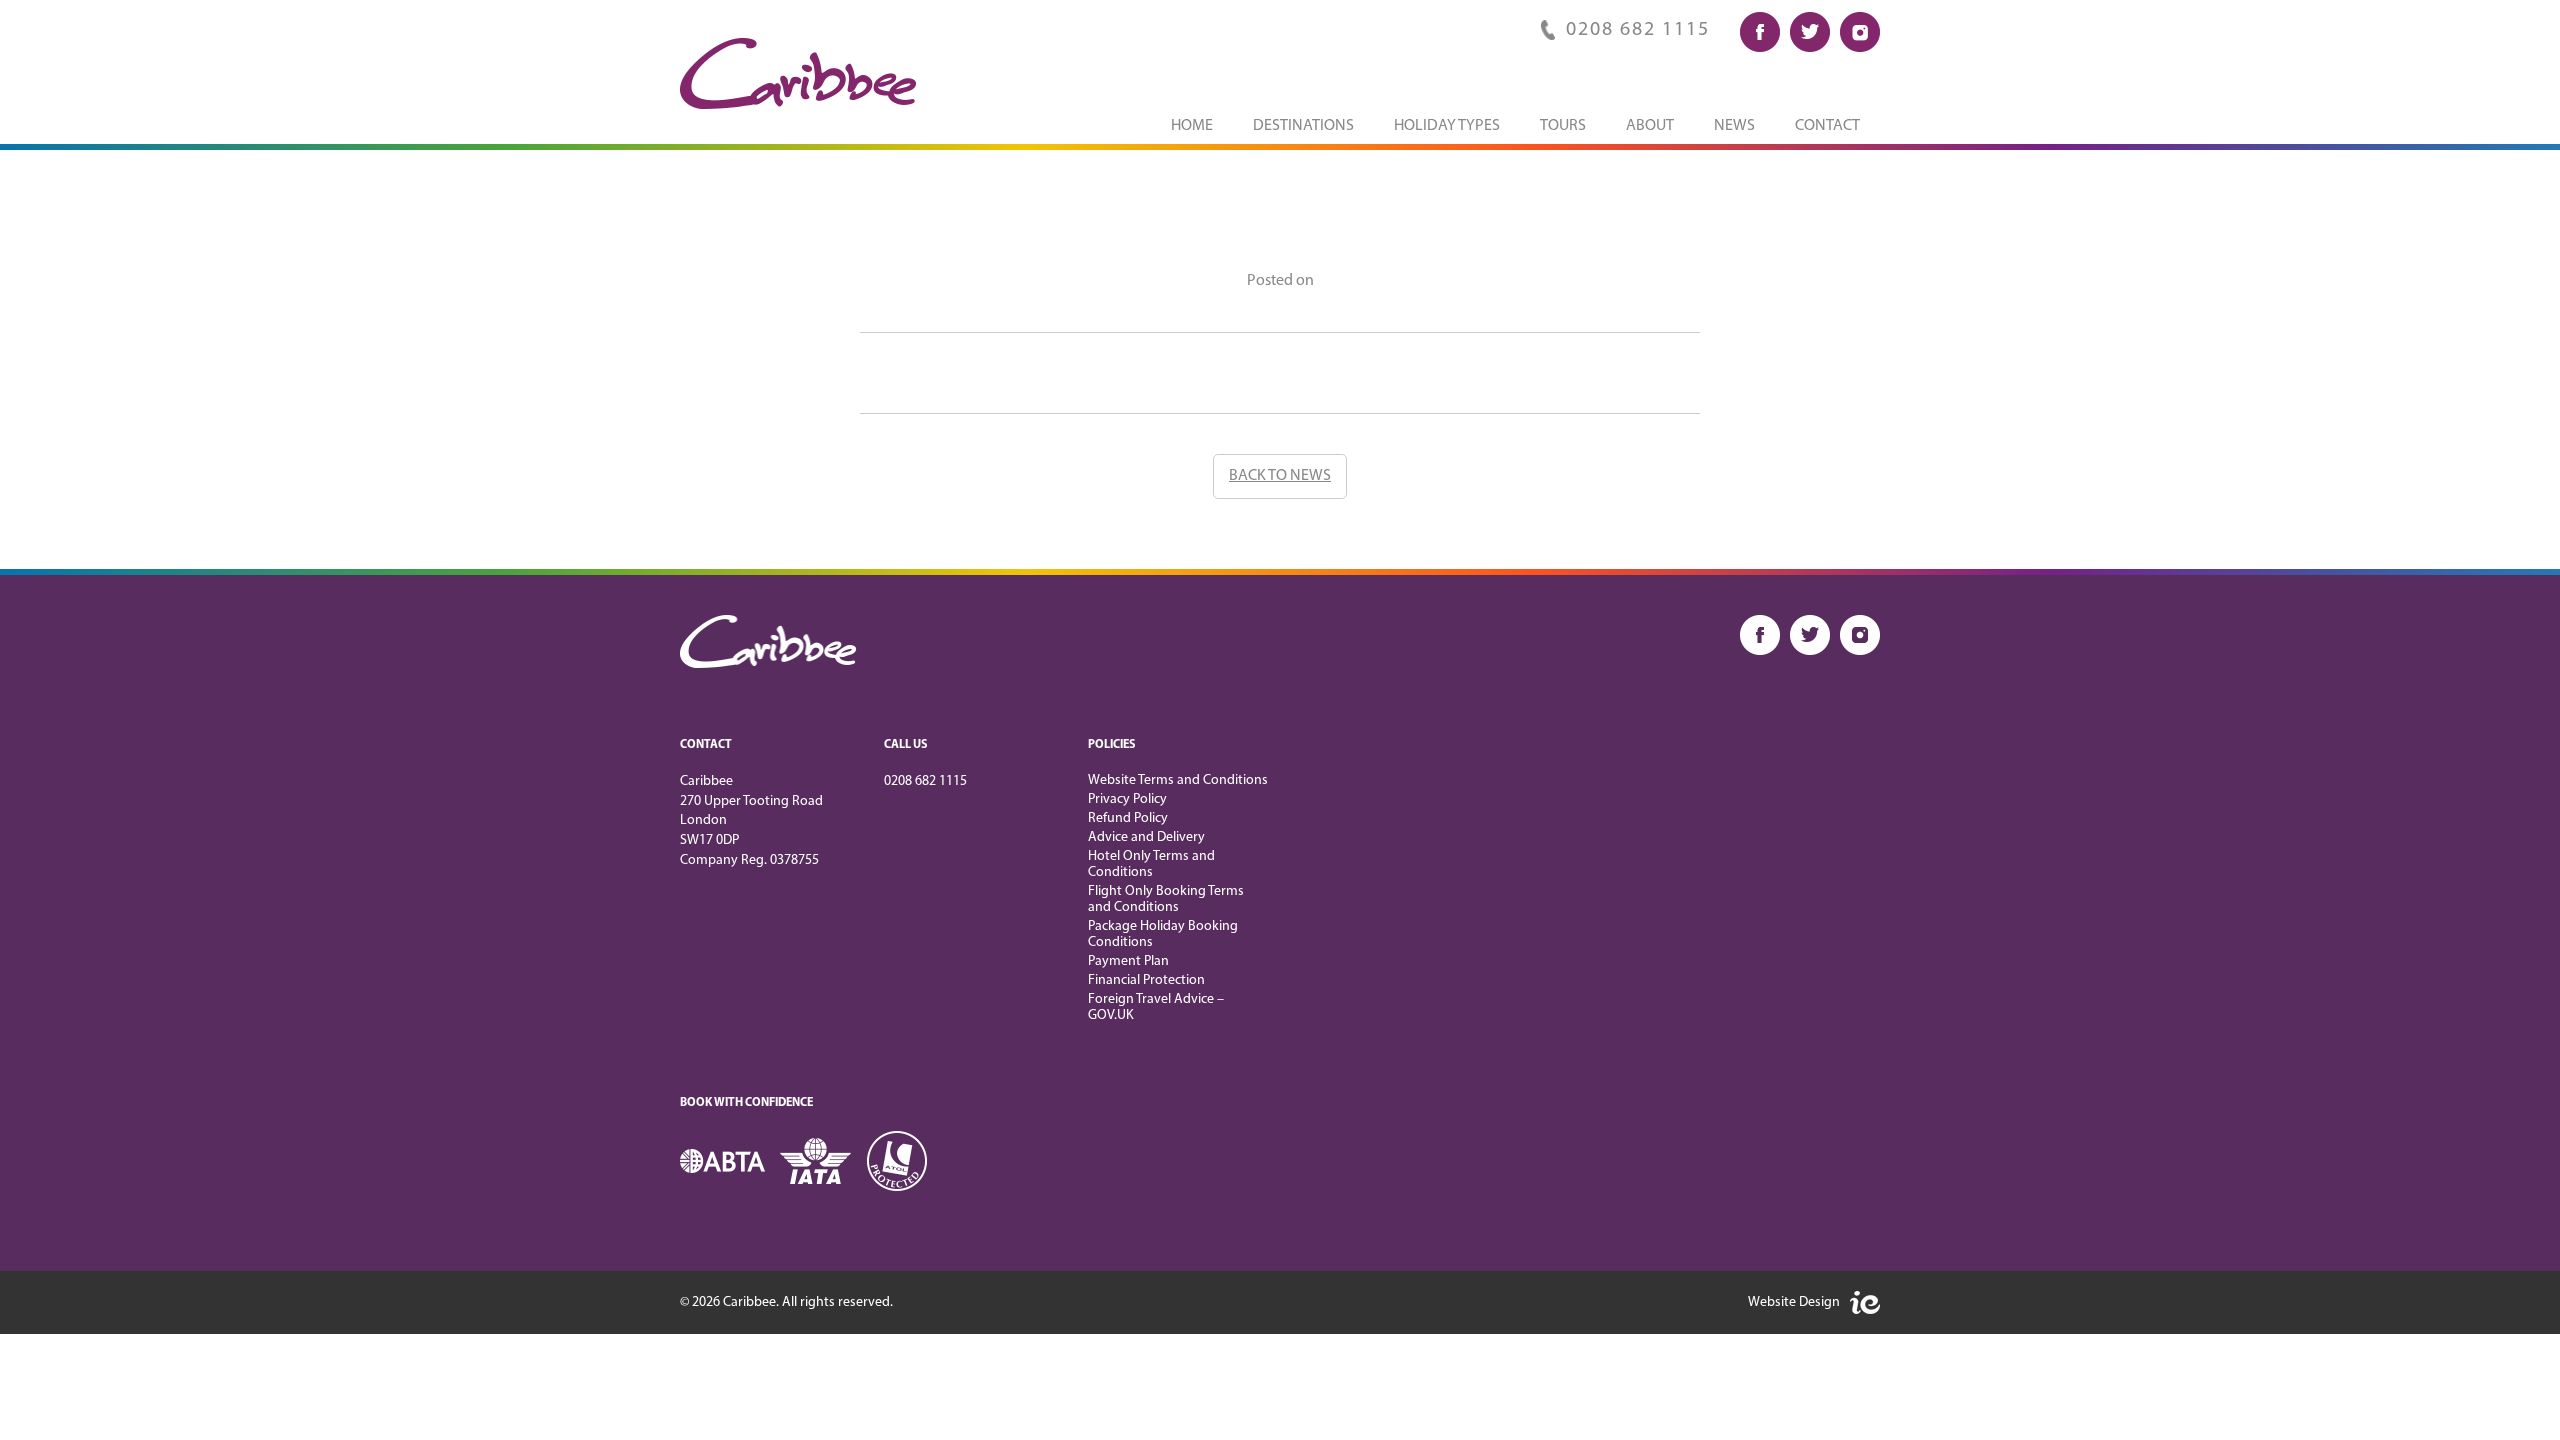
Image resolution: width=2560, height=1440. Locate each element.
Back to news (1280, 476)
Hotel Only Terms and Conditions (1151, 864)
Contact (1827, 126)
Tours (1563, 126)
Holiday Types (1447, 126)
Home (1192, 126)
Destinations (1303, 126)
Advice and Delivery (1146, 837)
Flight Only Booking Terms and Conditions (1166, 899)
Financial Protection (1146, 980)
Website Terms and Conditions (1178, 780)
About (1650, 126)
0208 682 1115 (1638, 30)
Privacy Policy (1127, 799)
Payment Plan (1128, 961)
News (1734, 126)
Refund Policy (1128, 818)
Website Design (1794, 1302)
